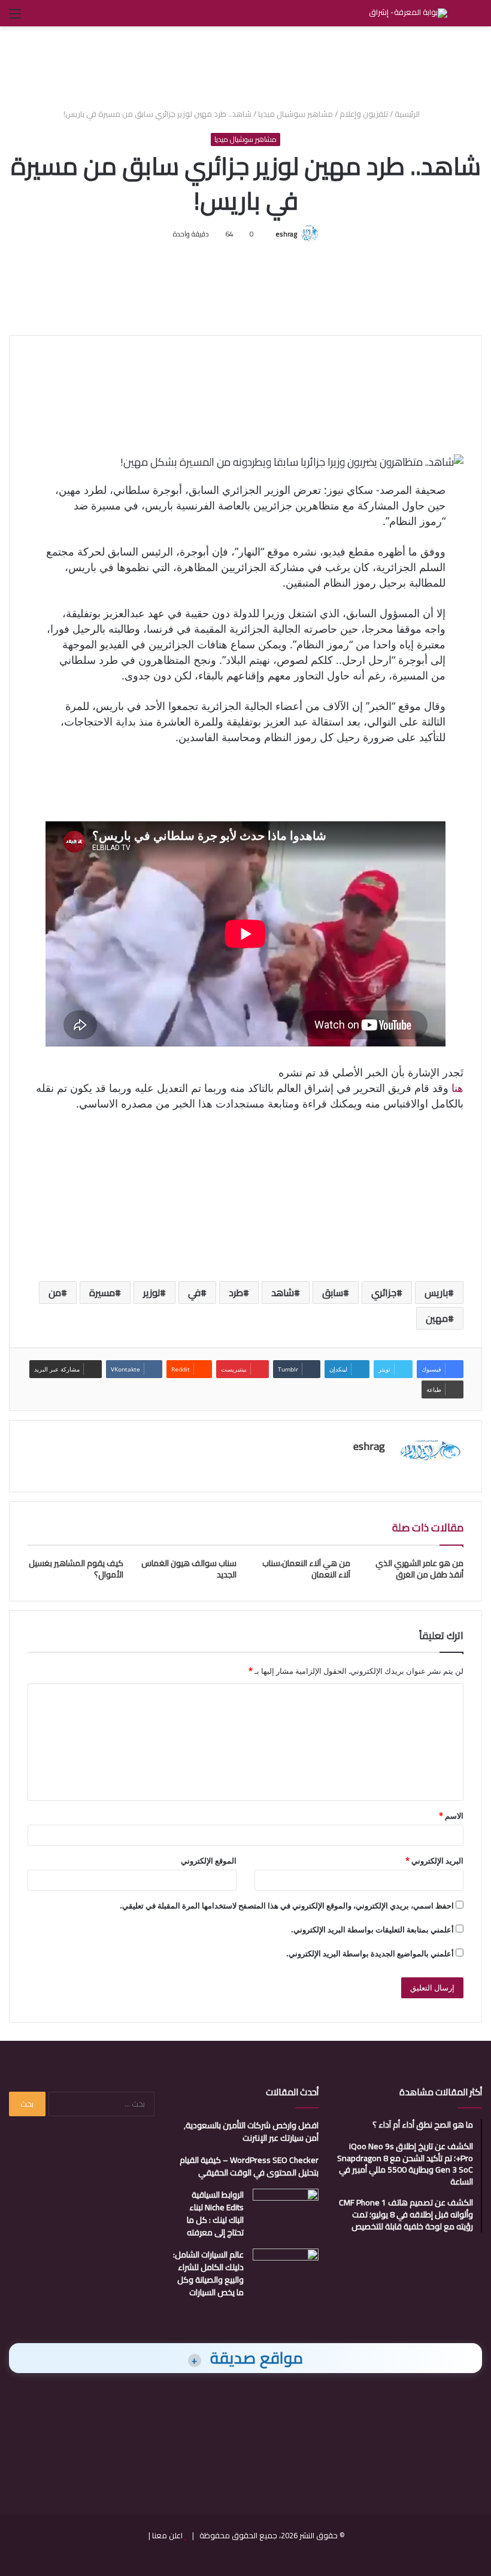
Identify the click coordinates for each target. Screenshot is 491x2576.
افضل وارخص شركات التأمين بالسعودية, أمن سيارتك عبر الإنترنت (251, 2132)
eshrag (286, 234)
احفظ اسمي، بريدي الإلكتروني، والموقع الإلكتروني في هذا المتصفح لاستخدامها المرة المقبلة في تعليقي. (287, 1906)
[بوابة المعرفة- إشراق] (408, 13)
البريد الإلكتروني (434, 1861)
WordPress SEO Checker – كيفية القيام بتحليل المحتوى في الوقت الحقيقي (249, 2166)
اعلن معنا (167, 2535)
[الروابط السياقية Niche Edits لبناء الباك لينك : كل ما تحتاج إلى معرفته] (286, 2211)
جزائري (384, 1292)
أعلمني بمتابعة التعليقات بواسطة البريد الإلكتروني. (372, 1929)
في (194, 1292)
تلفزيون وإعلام (364, 114)
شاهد (283, 1292)
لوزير (151, 1292)
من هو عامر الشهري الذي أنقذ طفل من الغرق (419, 1569)
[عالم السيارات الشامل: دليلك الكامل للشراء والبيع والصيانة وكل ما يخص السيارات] (286, 2271)
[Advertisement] (245, 65)
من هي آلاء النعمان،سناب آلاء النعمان (306, 1569)
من (55, 1292)
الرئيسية (408, 114)
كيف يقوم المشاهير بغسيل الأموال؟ (76, 1569)
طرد (236, 1292)
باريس (436, 1292)
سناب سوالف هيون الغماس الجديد (189, 1569)
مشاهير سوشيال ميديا (295, 114)
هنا (457, 1088)
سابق (333, 1292)
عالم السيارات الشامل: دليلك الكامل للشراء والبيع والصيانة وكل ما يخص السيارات (208, 2273)
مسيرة (102, 1292)
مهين (437, 1318)
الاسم (451, 1816)
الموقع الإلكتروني (209, 1861)
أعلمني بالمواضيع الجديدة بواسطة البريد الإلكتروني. (370, 1953)
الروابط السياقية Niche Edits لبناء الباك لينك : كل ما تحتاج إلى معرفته (215, 2214)
